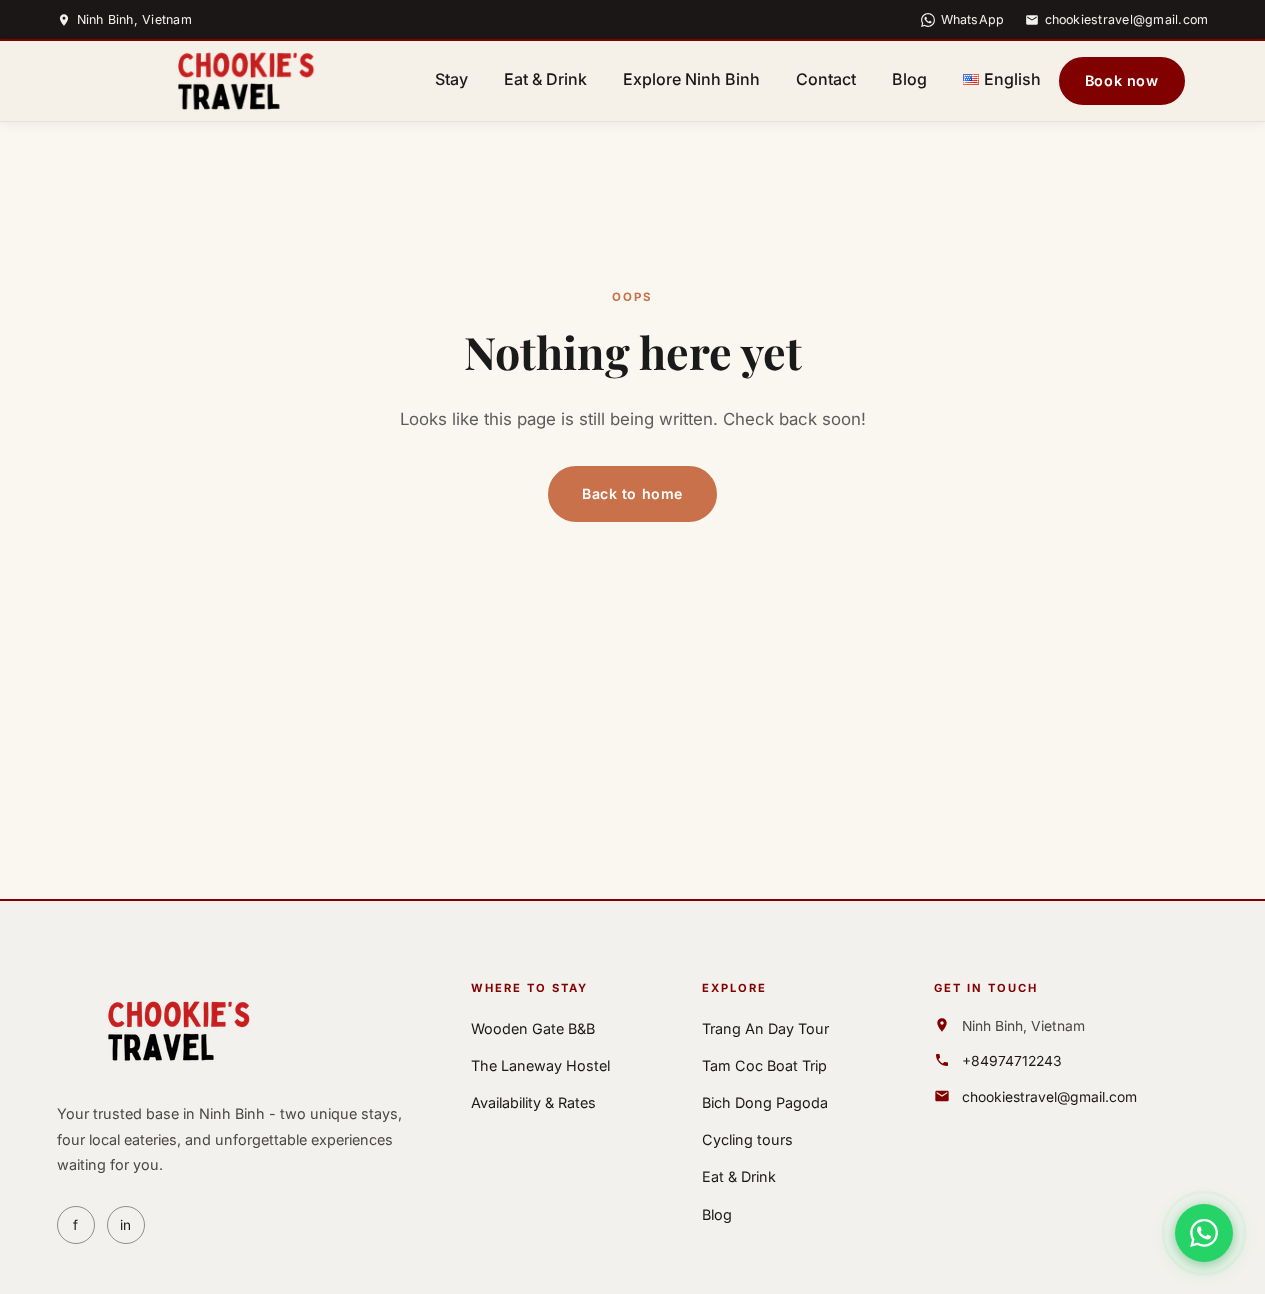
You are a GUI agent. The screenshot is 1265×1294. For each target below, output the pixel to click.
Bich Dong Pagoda (765, 1102)
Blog (909, 79)
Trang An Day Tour (765, 1028)
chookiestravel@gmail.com (1127, 19)
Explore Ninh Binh (691, 79)
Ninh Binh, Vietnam (135, 19)
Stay (451, 79)
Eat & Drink (545, 79)
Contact (826, 79)
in (125, 1225)
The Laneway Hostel (540, 1065)
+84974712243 (1012, 1061)
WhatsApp (973, 19)
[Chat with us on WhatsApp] (1204, 1233)
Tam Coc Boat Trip (764, 1065)
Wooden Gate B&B (533, 1028)
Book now (1122, 80)
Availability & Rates (533, 1102)
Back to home (632, 493)
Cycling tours (747, 1139)
